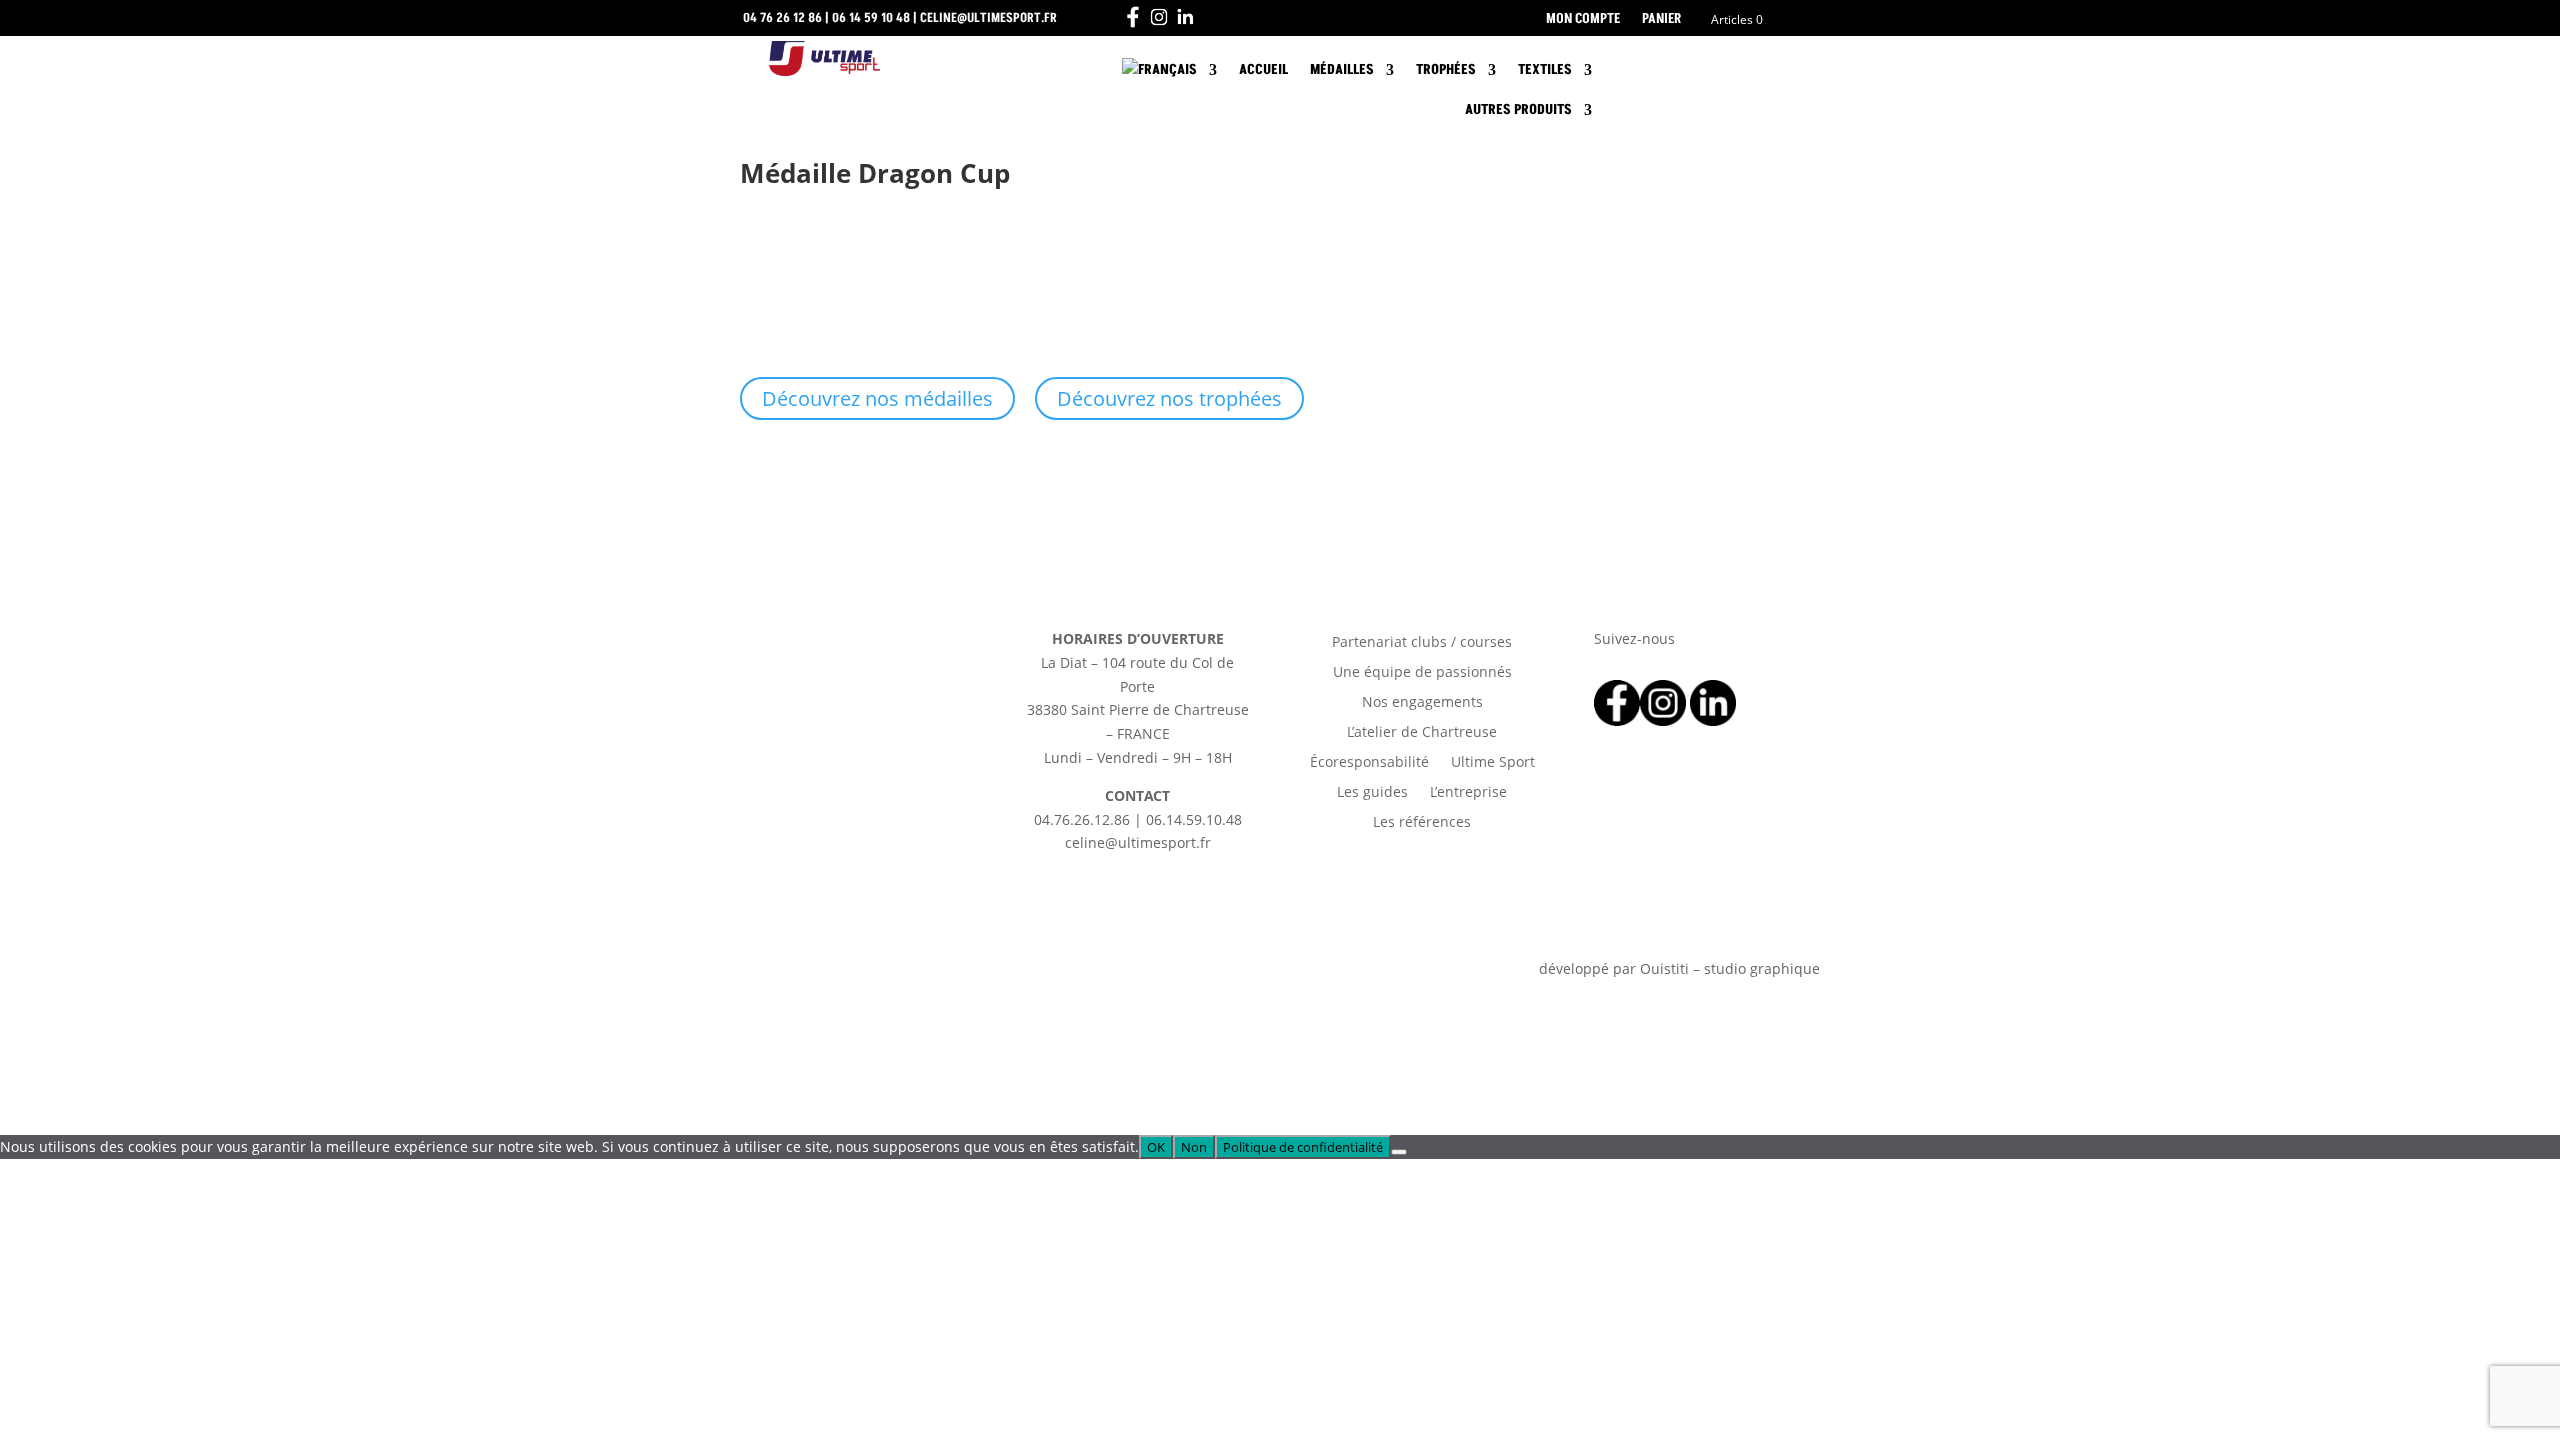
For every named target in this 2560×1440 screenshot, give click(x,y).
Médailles (1342, 69)
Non (1194, 1147)
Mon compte (1583, 20)
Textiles (1545, 69)
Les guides (1372, 793)
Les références (1422, 823)
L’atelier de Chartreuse (1422, 733)
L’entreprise (1468, 793)
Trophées (1446, 69)
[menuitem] (1169, 74)
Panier (1661, 20)
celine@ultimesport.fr (988, 18)
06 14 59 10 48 (871, 18)
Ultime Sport (1493, 763)
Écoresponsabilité (1369, 763)
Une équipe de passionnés (1422, 673)
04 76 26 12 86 (782, 18)
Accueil (1263, 69)
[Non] (1399, 1152)
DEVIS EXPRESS (1715, 70)
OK (1156, 1147)
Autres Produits (1518, 109)
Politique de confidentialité (1303, 1147)
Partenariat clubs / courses (1422, 643)
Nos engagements (1422, 703)
